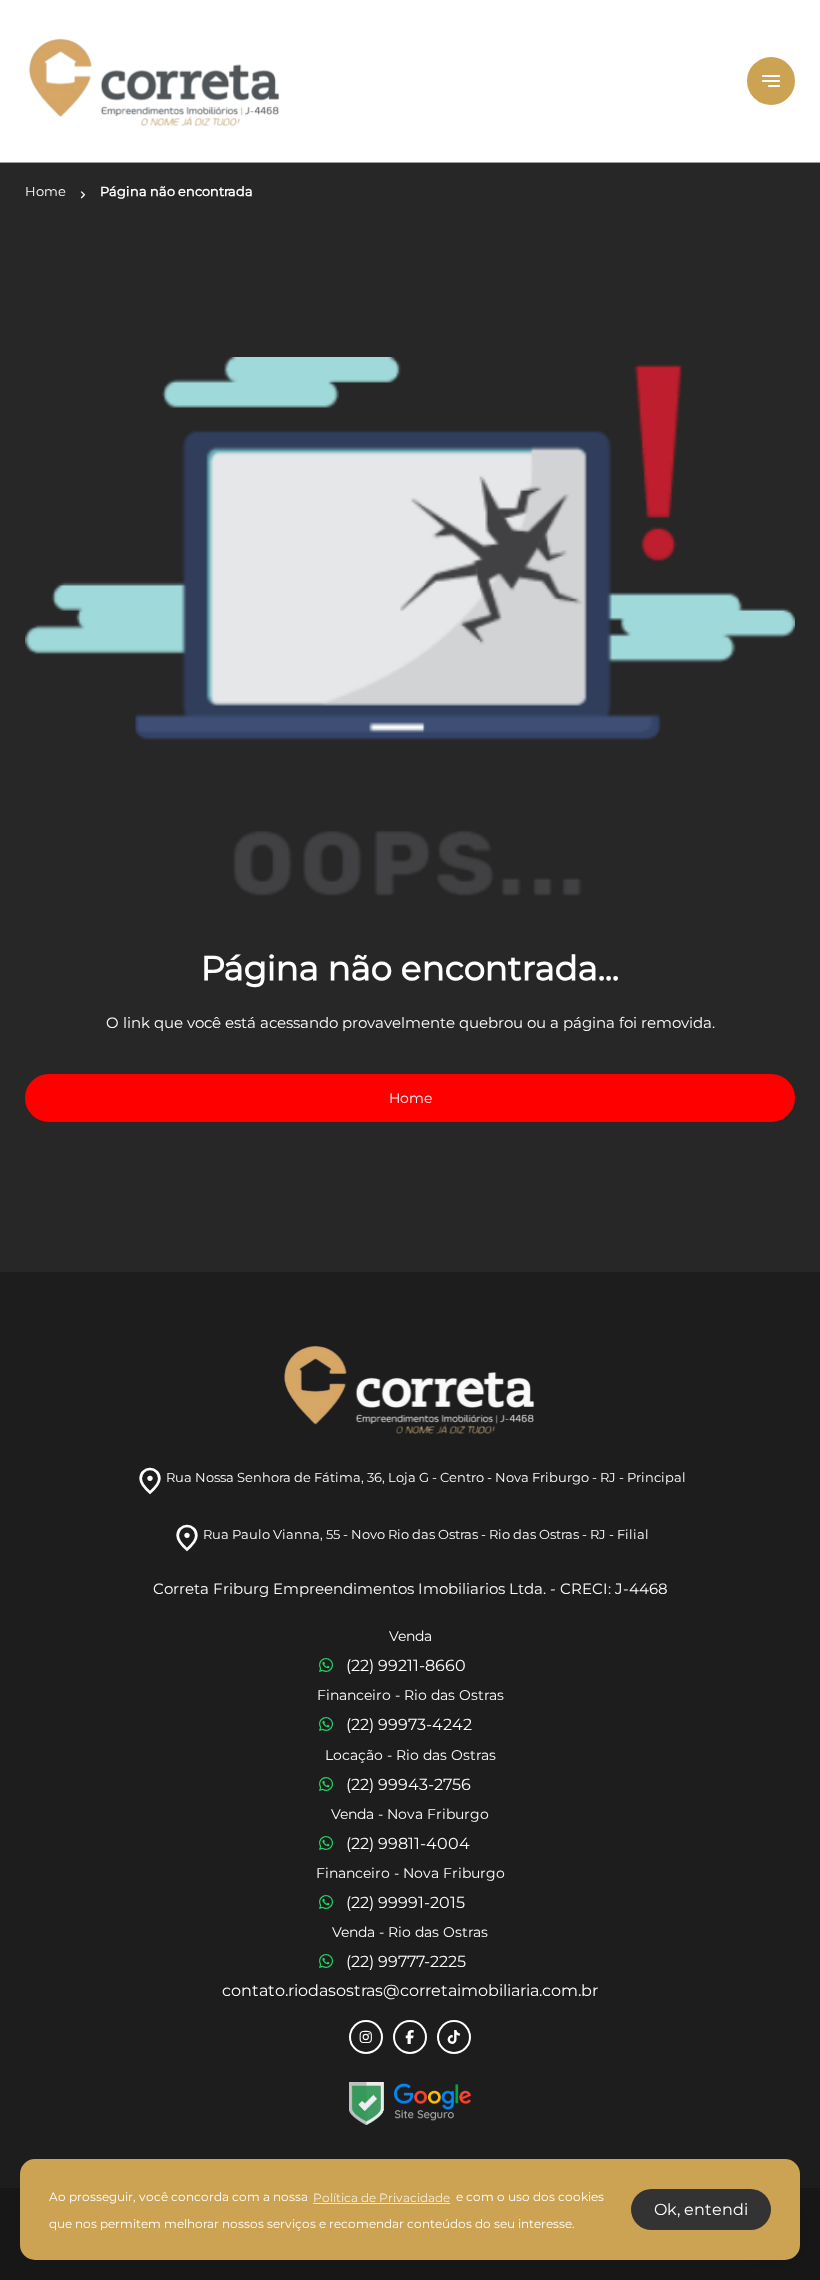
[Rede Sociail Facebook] (410, 2037)
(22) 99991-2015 (405, 1902)
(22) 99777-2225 (406, 1961)
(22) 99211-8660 (406, 1665)
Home (410, 1098)
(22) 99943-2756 (408, 1784)
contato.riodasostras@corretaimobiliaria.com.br (410, 1990)
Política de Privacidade (381, 2197)
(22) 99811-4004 (408, 1843)
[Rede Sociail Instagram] (366, 2037)
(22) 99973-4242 (409, 1724)
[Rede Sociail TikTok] (454, 2037)
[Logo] (374, 81)
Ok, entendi (701, 2209)
